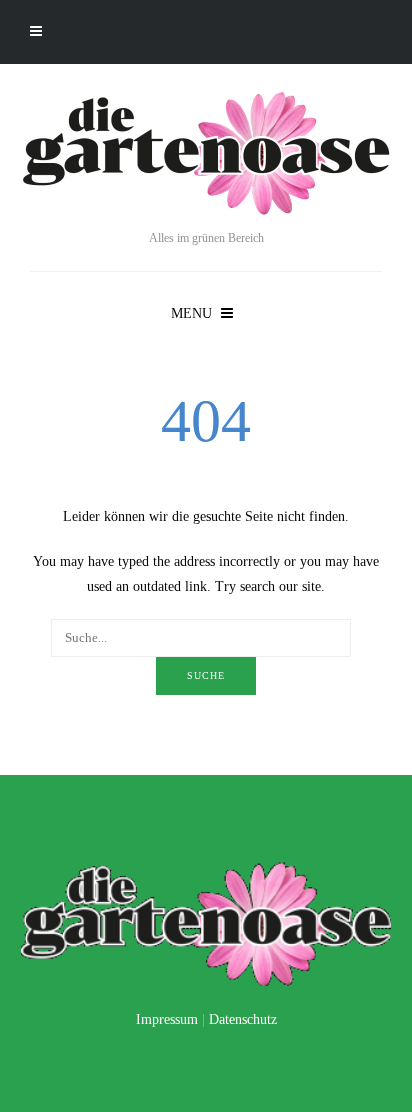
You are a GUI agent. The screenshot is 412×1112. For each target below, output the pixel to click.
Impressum (167, 1019)
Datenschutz (243, 1019)
